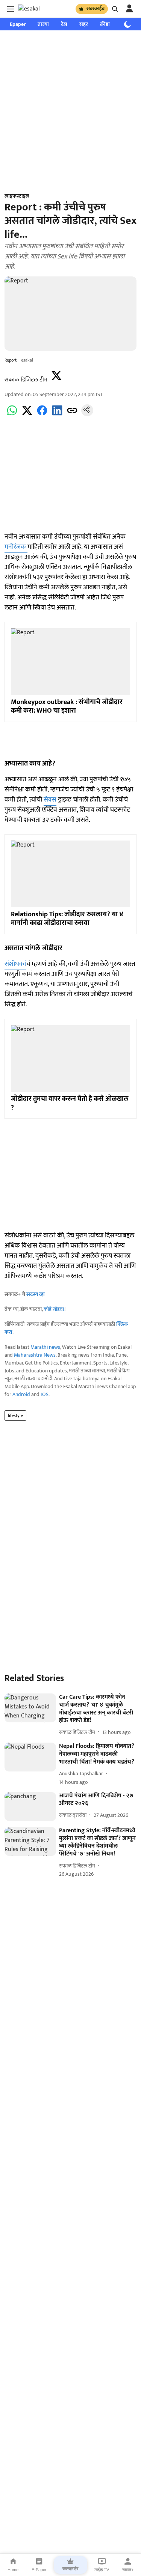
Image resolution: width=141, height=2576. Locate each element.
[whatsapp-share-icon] (12, 415)
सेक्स (50, 800)
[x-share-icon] (27, 415)
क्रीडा (105, 24)
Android (21, 1394)
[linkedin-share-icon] (57, 415)
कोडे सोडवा (54, 1309)
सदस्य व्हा (36, 1294)
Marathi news (45, 1347)
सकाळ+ (128, 2570)
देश (64, 24)
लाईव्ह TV (102, 2570)
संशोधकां (15, 964)
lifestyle (15, 1416)
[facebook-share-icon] (42, 415)
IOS (45, 1394)
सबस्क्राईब (96, 9)
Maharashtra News (35, 1355)
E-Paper (39, 2570)
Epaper (18, 24)
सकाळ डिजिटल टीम (26, 380)
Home (13, 2570)
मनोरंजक (16, 547)
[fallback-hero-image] (30, 1708)
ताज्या (43, 24)
